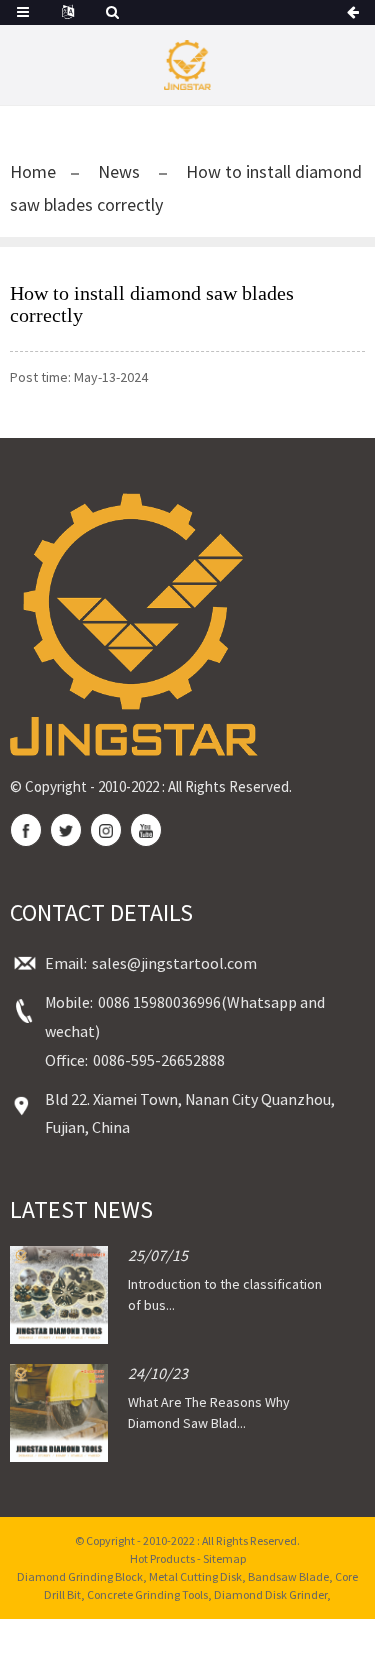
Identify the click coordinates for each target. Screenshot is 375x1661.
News (119, 171)
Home (33, 171)
